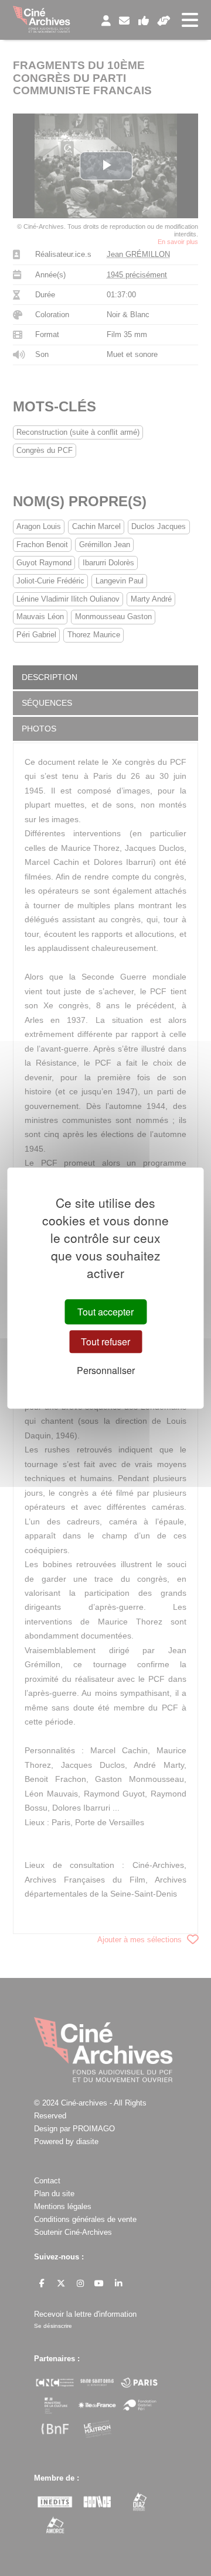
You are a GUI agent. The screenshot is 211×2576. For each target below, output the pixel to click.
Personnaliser (106, 1371)
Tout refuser (105, 1342)
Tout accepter (105, 1312)
